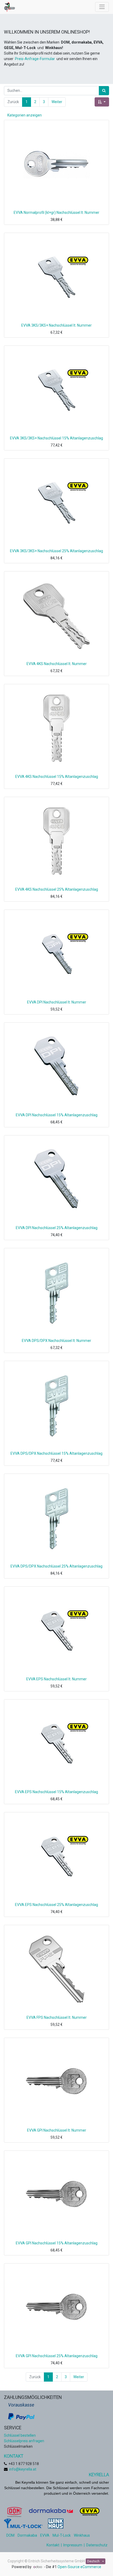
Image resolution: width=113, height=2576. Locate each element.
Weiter (57, 102)
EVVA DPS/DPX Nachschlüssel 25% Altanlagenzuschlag (56, 1566)
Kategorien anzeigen (25, 115)
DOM (10, 2535)
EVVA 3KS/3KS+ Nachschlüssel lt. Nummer (56, 325)
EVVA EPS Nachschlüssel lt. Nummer (56, 1679)
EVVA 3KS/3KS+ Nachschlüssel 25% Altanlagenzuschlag (56, 551)
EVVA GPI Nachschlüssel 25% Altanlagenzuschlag (57, 2356)
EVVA (45, 2535)
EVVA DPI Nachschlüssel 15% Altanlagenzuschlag (57, 1115)
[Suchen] (104, 91)
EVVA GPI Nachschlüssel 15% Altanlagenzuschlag (57, 2243)
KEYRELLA (99, 2475)
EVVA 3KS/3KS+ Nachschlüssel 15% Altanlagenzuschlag (56, 438)
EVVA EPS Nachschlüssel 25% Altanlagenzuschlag (56, 1905)
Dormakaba (27, 2535)
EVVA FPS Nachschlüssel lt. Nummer (57, 2017)
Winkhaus (82, 2535)
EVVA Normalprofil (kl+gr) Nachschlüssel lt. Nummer (56, 213)
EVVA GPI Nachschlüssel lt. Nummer (57, 2130)
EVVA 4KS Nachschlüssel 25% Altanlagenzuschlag (57, 889)
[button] (102, 102)
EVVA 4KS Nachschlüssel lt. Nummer (57, 664)
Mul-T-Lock (62, 2535)
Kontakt (53, 2545)
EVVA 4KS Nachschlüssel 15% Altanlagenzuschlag (57, 777)
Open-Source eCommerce (79, 2567)
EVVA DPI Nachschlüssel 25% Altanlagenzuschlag (57, 1228)
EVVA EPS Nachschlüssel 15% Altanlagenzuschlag (56, 1792)
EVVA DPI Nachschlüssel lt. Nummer (57, 1002)
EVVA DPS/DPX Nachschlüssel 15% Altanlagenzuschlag (56, 1453)
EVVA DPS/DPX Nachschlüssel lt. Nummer (56, 1341)
